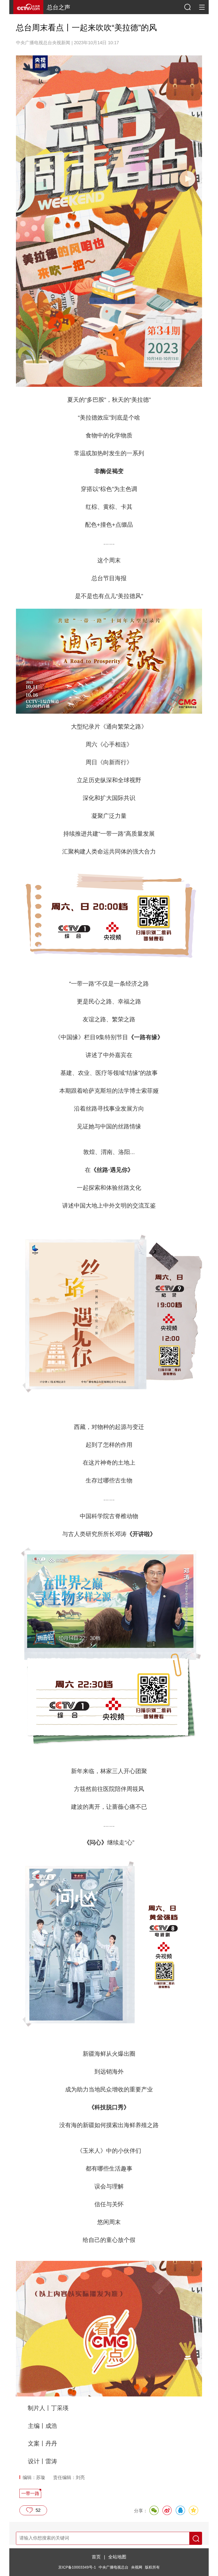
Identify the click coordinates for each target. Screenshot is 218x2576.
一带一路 (30, 2493)
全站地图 (117, 2557)
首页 (96, 2557)
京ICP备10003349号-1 (77, 2567)
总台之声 (58, 7)
